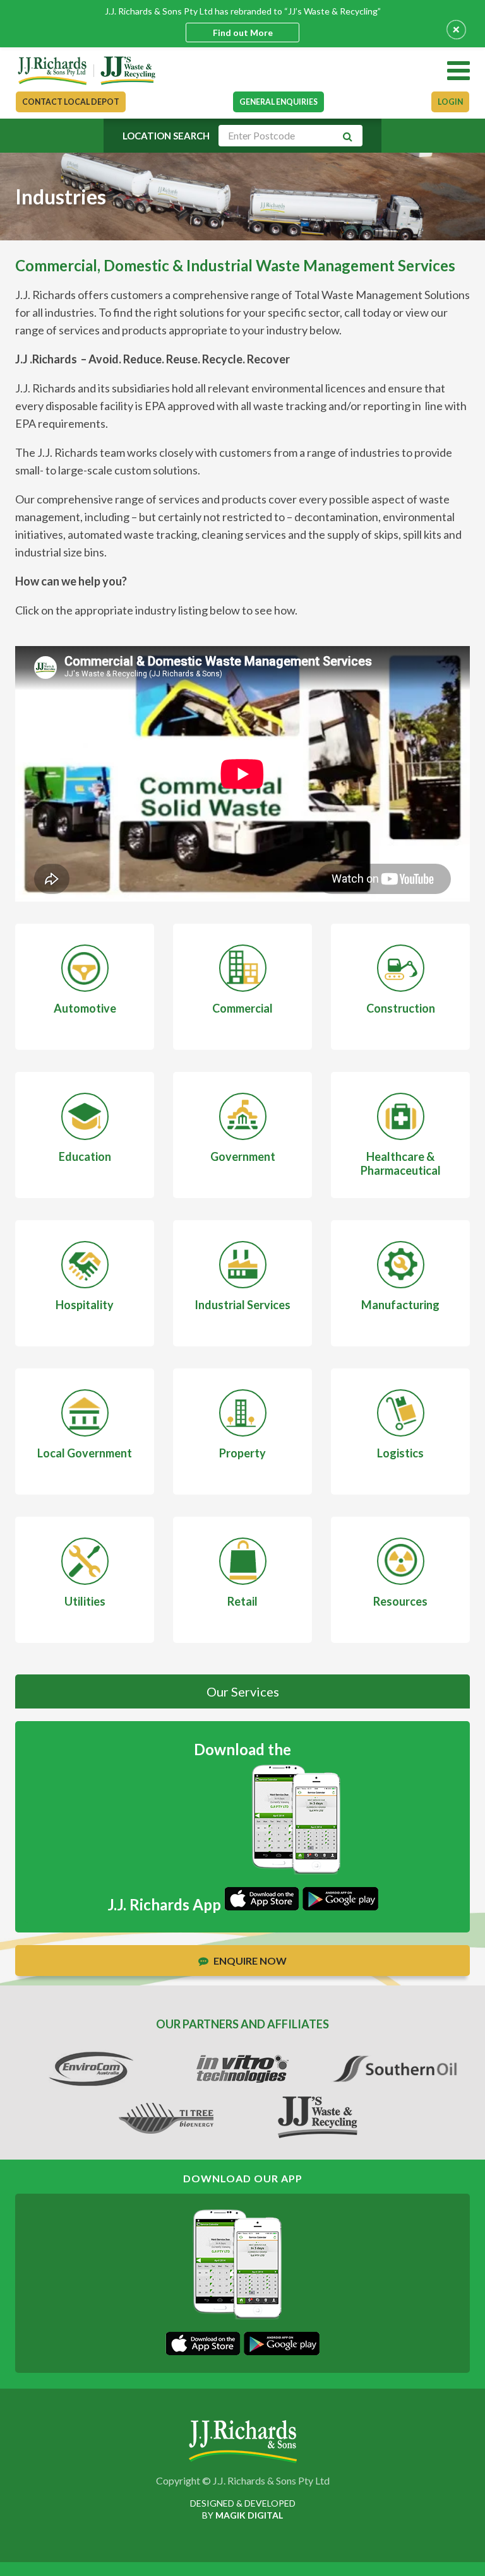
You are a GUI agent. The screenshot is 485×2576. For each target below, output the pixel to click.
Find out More (243, 32)
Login (450, 102)
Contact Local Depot (71, 102)
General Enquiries (278, 102)
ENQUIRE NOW (249, 1961)
